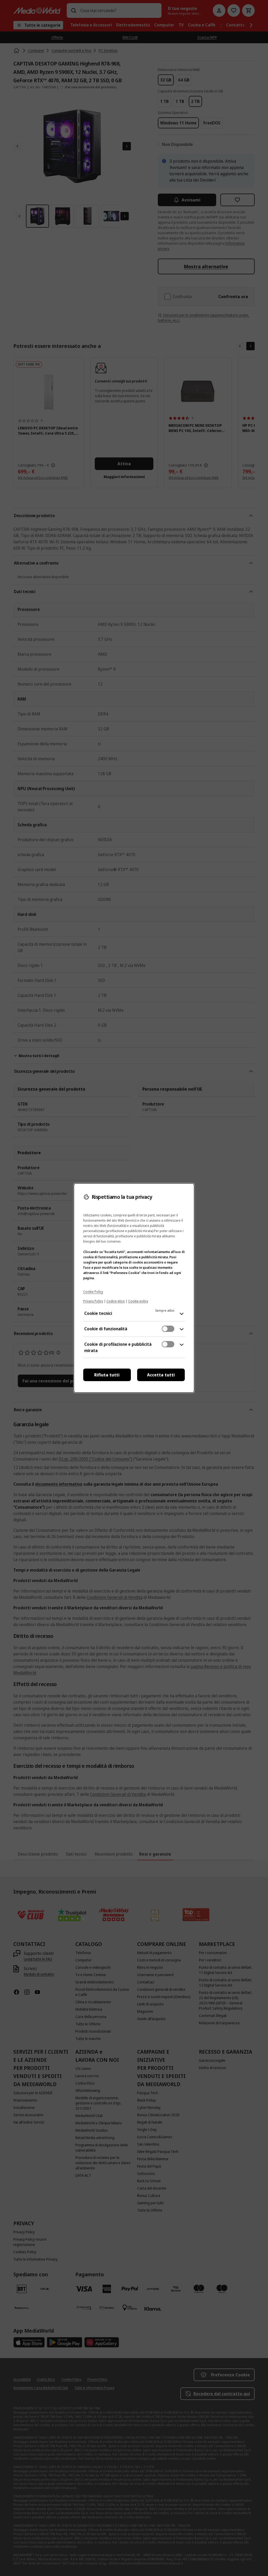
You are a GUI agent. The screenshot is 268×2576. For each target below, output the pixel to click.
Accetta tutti (161, 1375)
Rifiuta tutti (107, 1375)
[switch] (168, 1329)
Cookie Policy (93, 1292)
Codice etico (116, 1301)
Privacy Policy (93, 1301)
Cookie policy (138, 1301)
